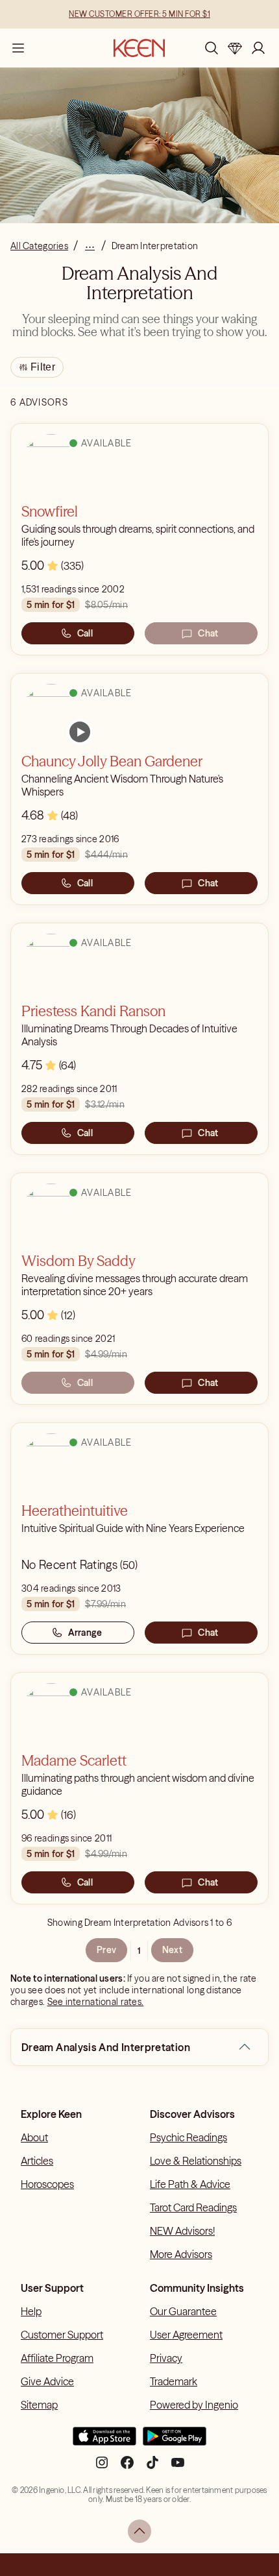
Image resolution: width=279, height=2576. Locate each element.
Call (85, 633)
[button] (245, 2047)
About (34, 2137)
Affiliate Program (57, 2358)
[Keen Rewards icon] (235, 48)
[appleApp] (104, 2442)
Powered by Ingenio (194, 2405)
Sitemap (39, 2405)
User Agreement (186, 2335)
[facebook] (127, 2468)
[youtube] (178, 2468)
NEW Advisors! (182, 2231)
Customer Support (62, 2335)
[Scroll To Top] (139, 2531)
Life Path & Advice (190, 2184)
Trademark (174, 2381)
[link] (80, 732)
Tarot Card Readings (193, 2207)
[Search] (212, 48)
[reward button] (235, 48)
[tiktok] (152, 2468)
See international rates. (96, 2002)
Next (172, 1950)
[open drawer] (18, 48)
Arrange (85, 1633)
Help (31, 2311)
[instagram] (102, 2468)
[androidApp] (175, 2442)
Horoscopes (47, 2184)
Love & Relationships (196, 2161)
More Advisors (181, 2254)
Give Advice (47, 2381)
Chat (208, 633)
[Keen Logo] (139, 48)
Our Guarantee (183, 2311)
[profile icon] (258, 48)
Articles (37, 2161)
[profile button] (258, 48)
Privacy (166, 2358)
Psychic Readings (188, 2137)
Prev (106, 1950)
